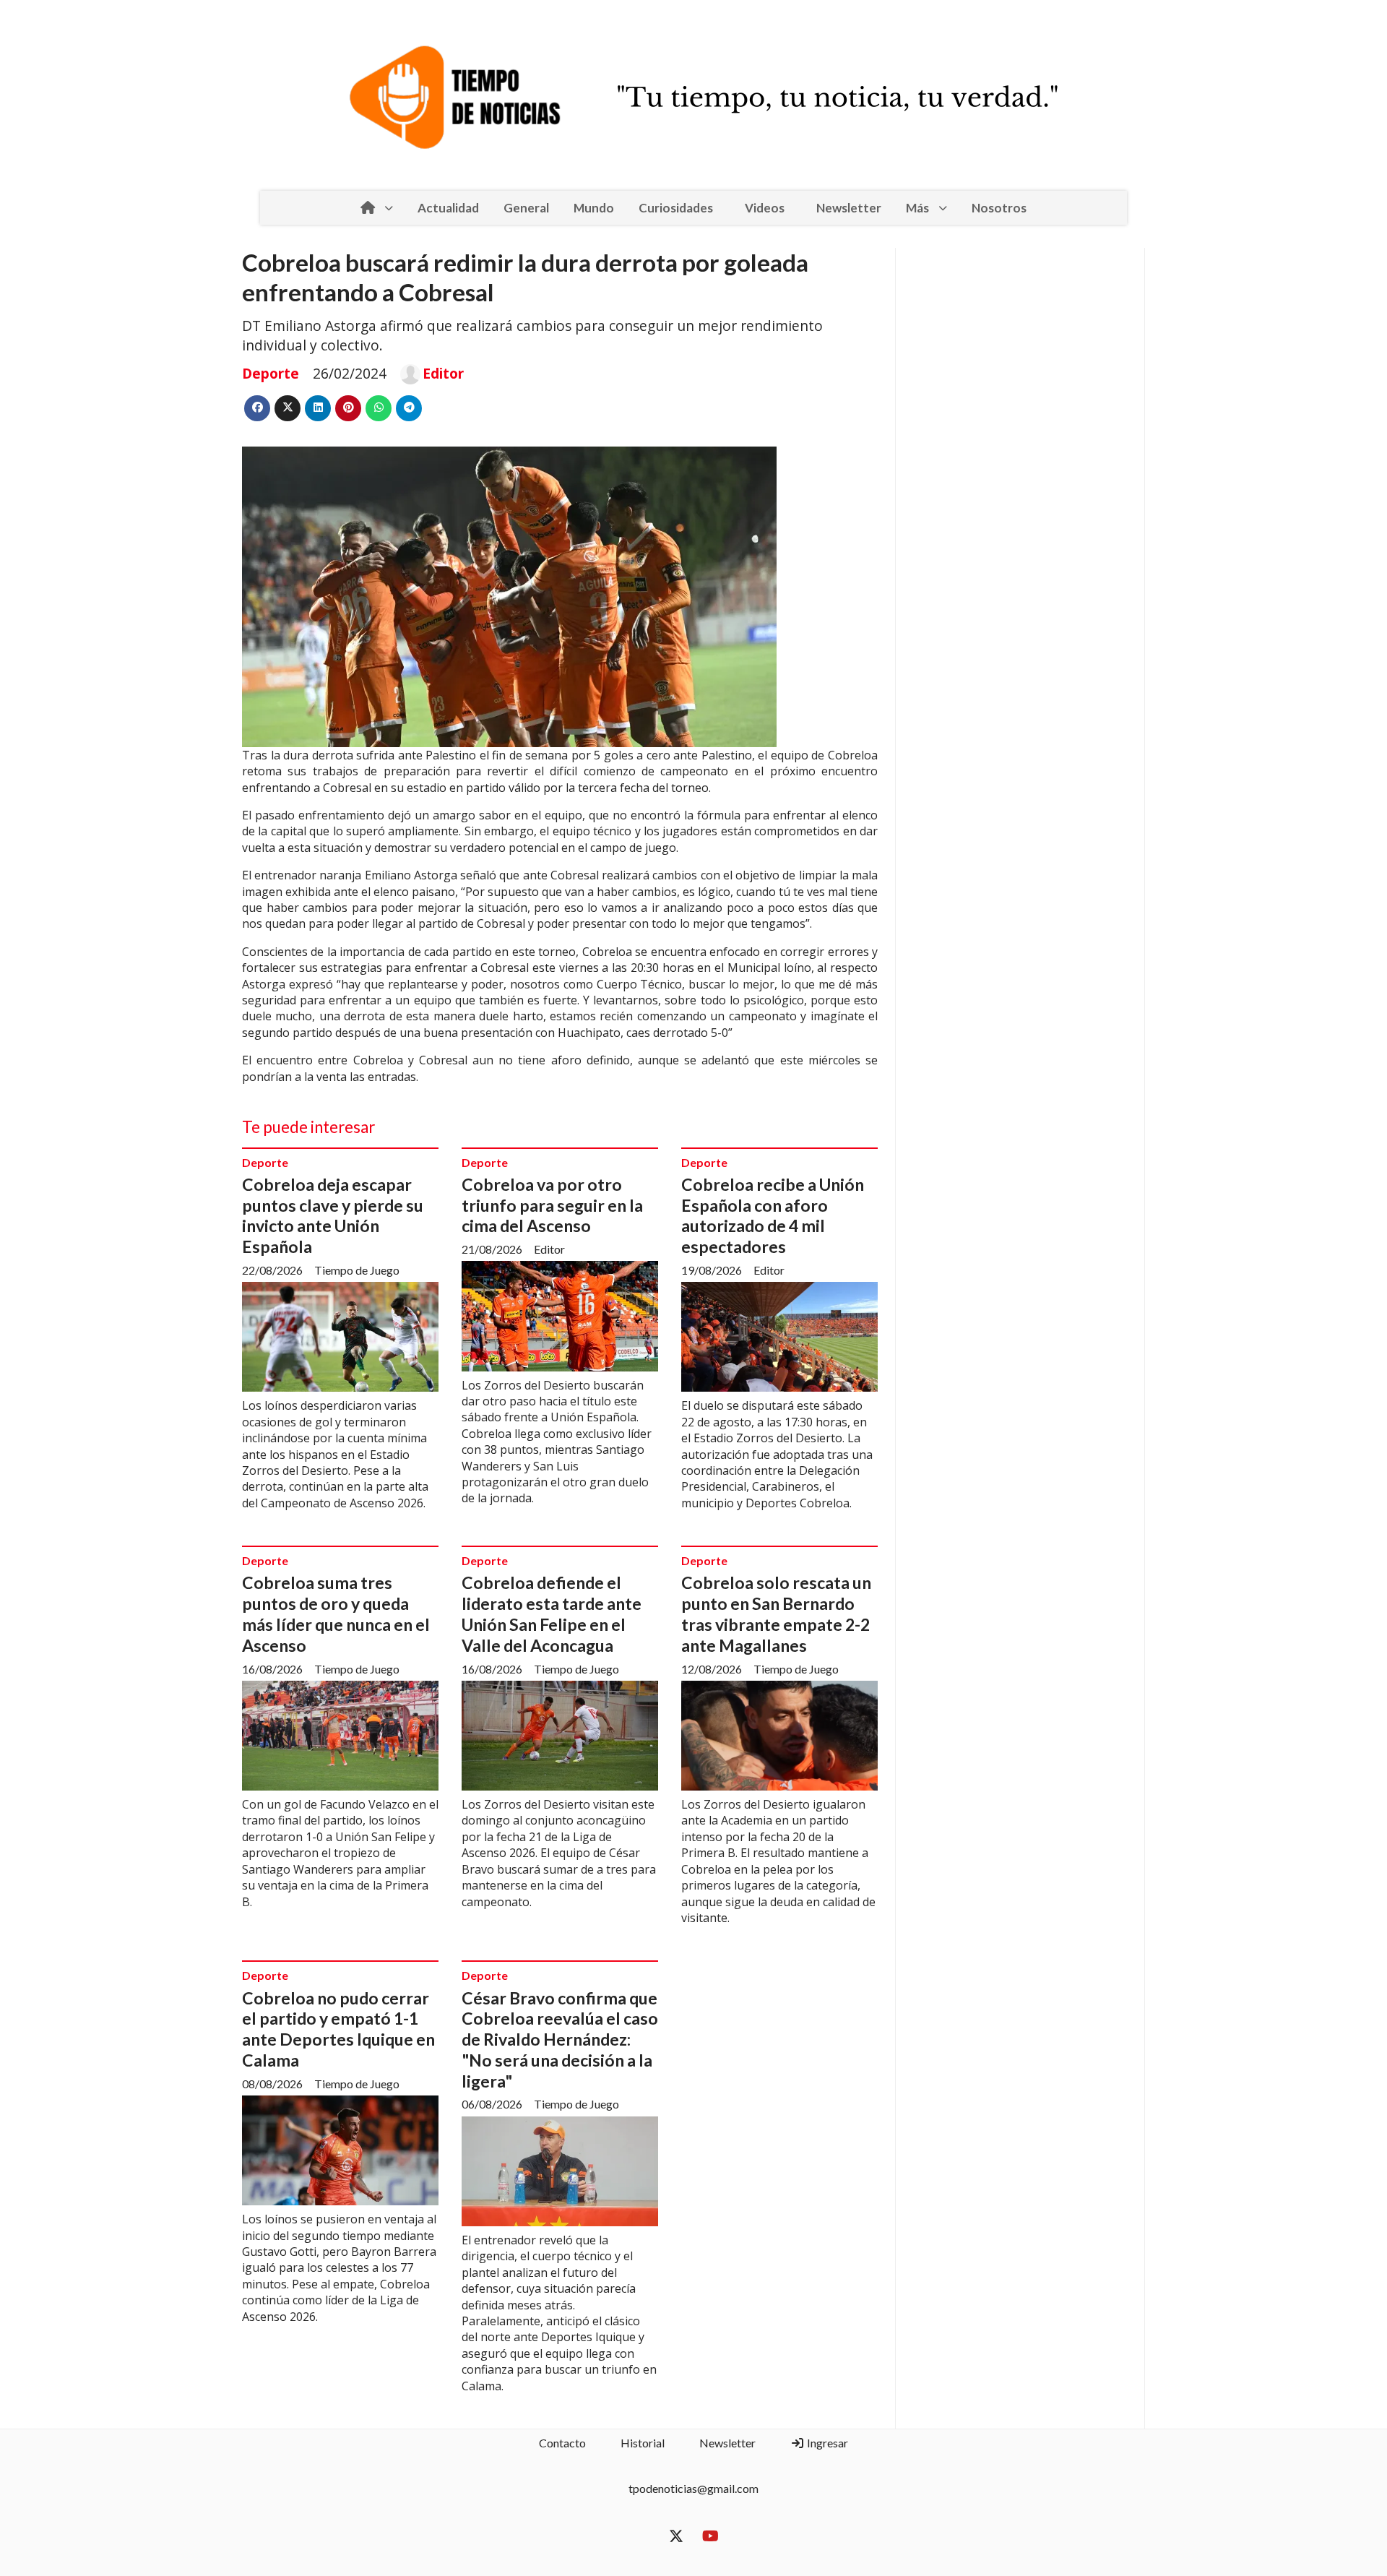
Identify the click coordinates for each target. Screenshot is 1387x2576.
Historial (643, 2443)
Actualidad (448, 208)
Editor (443, 374)
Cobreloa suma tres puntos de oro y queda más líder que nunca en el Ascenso (336, 1614)
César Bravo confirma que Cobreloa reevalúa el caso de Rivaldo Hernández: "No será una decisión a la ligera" (560, 2039)
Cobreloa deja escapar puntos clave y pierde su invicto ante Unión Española (333, 1215)
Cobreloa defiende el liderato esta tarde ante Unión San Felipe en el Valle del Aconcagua (552, 1614)
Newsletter (849, 208)
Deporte (271, 373)
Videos (765, 208)
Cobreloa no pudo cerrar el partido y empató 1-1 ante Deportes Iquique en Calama (338, 2029)
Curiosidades (676, 208)
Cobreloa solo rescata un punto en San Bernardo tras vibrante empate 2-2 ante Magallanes (776, 1614)
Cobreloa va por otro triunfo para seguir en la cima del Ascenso (552, 1205)
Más (917, 208)
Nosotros (999, 208)
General (526, 208)
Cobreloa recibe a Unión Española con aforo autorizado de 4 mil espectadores (773, 1215)
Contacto (562, 2443)
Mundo (594, 208)
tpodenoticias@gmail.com (693, 2488)
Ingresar (826, 2443)
